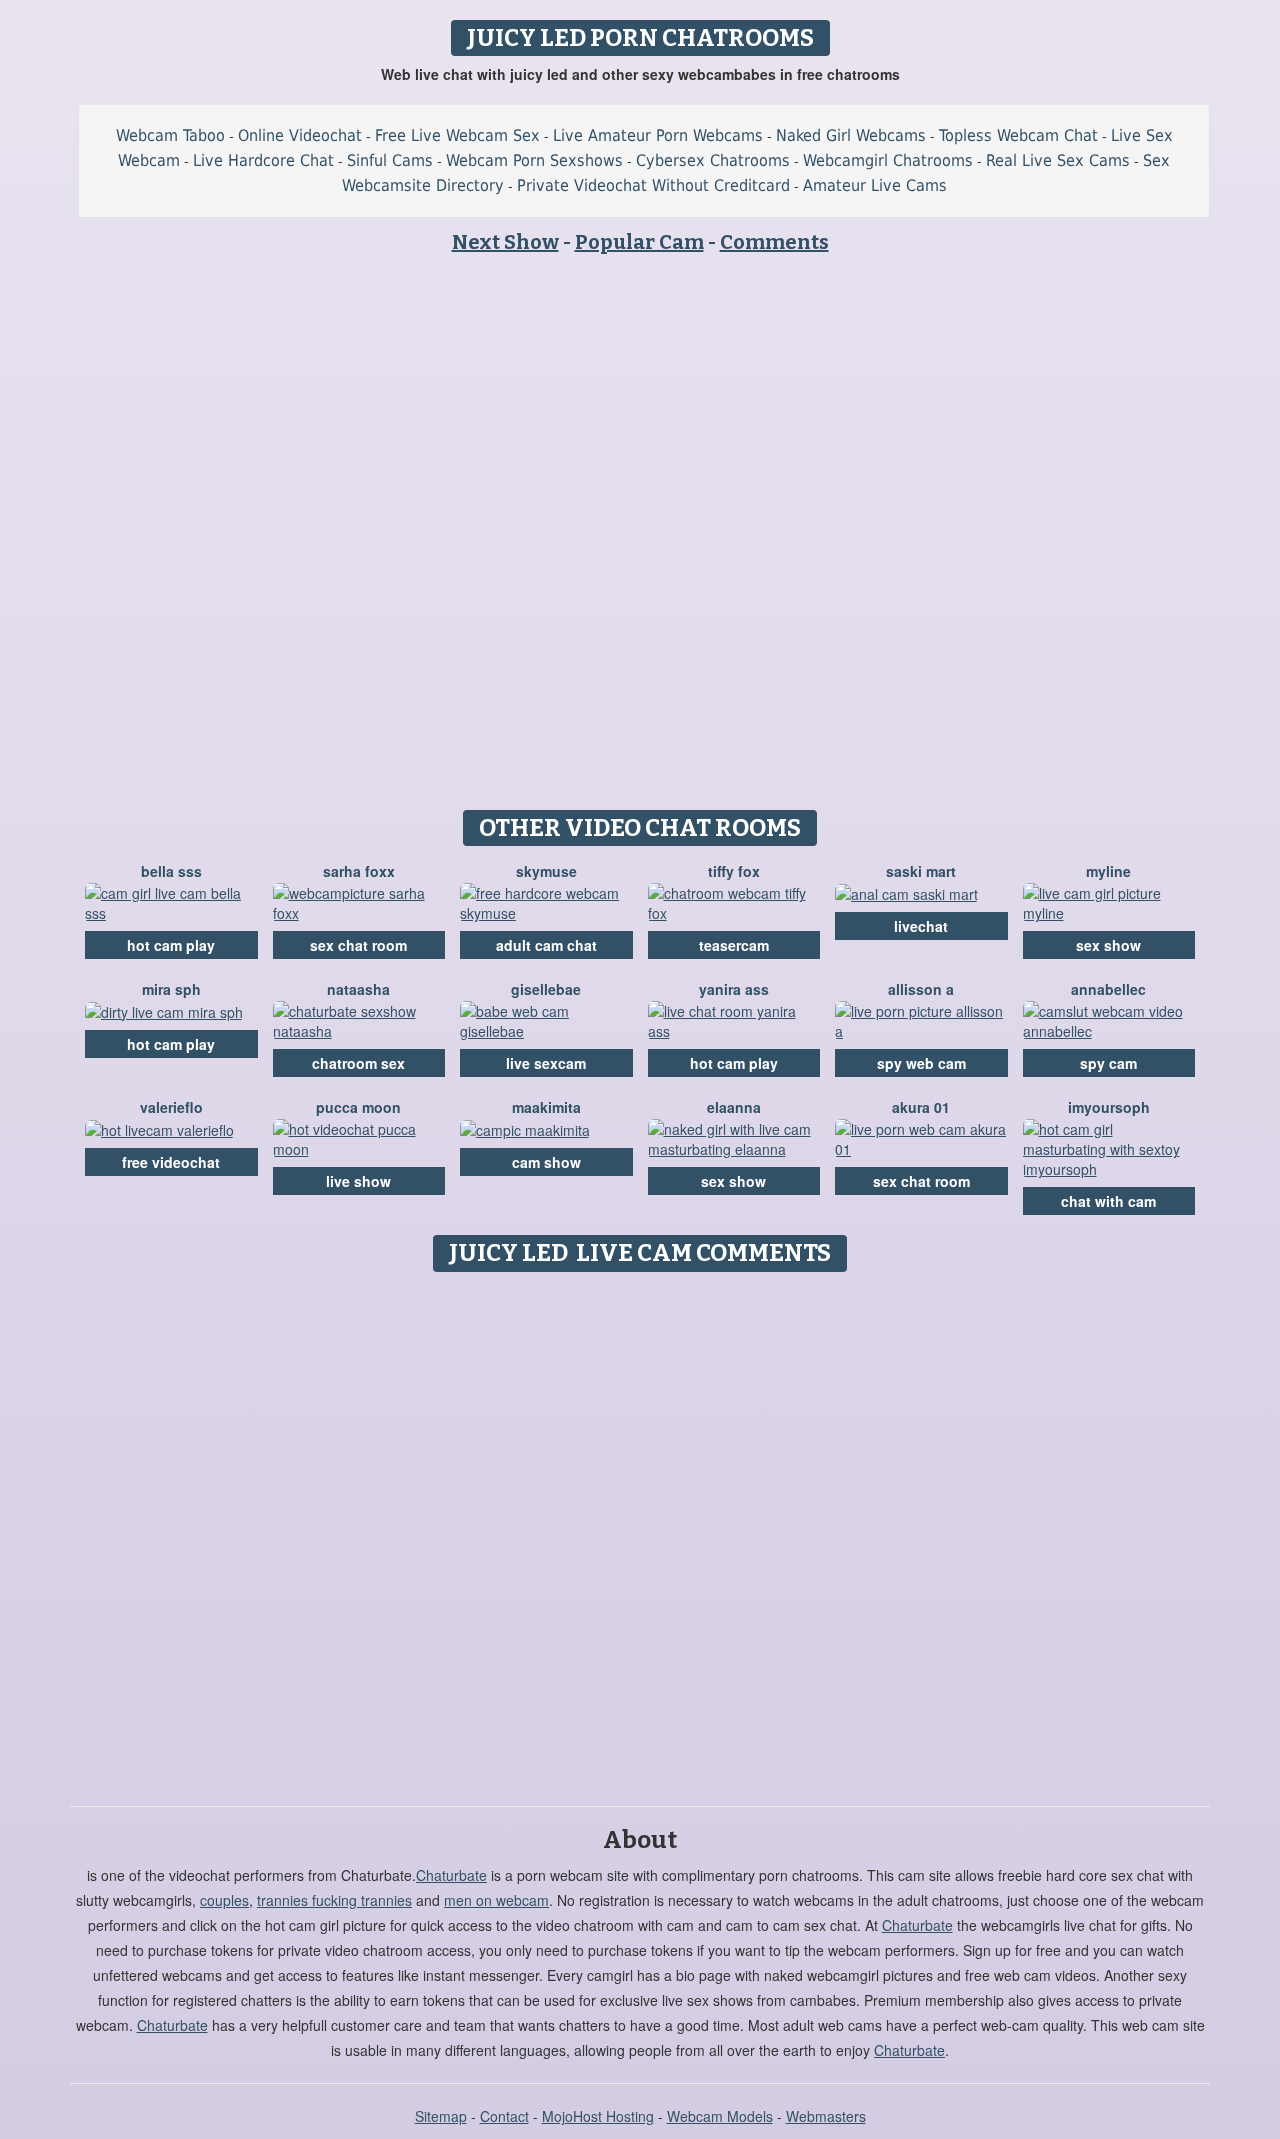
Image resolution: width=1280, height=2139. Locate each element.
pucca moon (358, 1107)
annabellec (1108, 989)
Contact (504, 2116)
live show (358, 1181)
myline (1108, 871)
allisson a (921, 989)
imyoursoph (1109, 1107)
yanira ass (734, 989)
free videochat (171, 1162)
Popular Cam (639, 242)
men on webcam (496, 1900)
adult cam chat (546, 945)
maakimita (546, 1107)
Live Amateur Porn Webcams (658, 135)
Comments (774, 242)
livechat (921, 926)
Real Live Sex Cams (1058, 160)
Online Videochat (300, 135)
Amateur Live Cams (875, 185)
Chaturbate (451, 1875)
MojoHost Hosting (598, 2116)
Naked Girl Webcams (851, 135)
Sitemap (441, 2116)
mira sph (171, 989)
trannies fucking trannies (334, 1900)
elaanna (734, 1107)
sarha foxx (359, 871)
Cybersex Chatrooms (713, 160)
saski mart (921, 871)
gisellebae (546, 989)
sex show (1108, 945)
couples (224, 1900)
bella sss (171, 871)
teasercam (734, 945)
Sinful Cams (390, 160)
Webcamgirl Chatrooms (888, 160)
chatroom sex (358, 1063)
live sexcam (546, 1063)
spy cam (1108, 1063)
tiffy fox (734, 871)
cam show (546, 1162)
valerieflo (171, 1107)
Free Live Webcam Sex (457, 135)
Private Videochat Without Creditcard (653, 185)
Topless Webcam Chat (1018, 135)
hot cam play (171, 945)
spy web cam (921, 1063)
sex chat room (358, 945)
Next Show (505, 242)
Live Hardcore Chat (263, 160)
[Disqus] (640, 1532)
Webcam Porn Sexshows (534, 160)
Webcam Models (720, 2116)
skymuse (546, 871)
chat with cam (1108, 1201)
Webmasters (826, 2116)
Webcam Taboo (170, 135)
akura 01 (921, 1107)
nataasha (358, 989)
